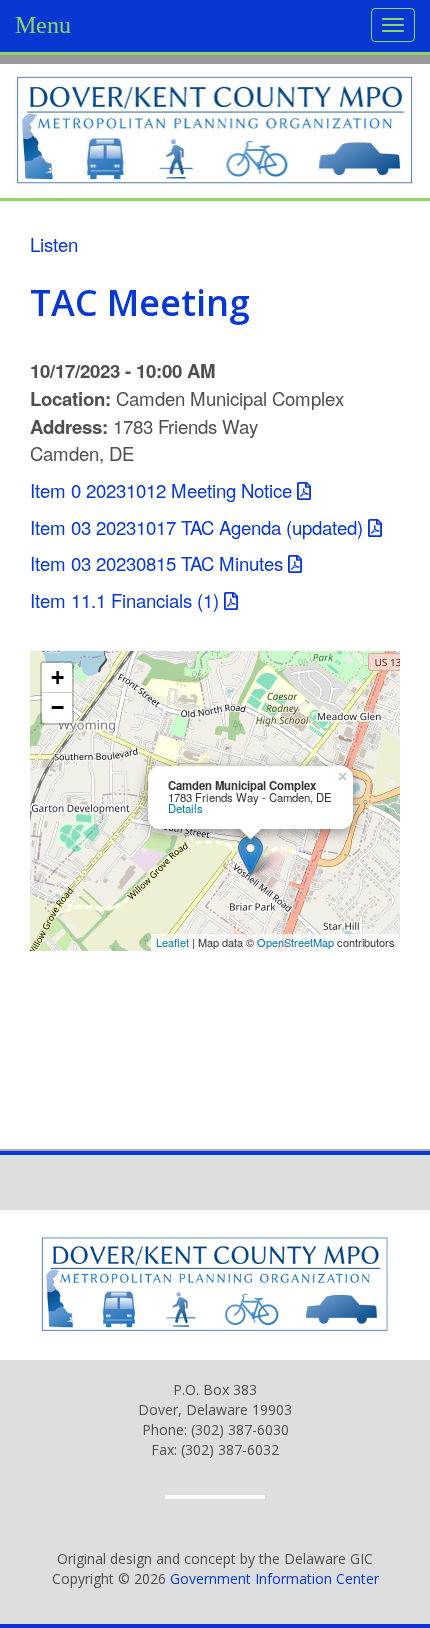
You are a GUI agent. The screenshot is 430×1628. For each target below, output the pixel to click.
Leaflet (172, 942)
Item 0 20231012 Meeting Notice (161, 490)
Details (185, 808)
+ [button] (57, 677)
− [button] (57, 707)
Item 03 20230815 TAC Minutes (156, 563)
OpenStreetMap (295, 942)
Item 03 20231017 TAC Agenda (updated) (196, 527)
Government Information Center (274, 1578)
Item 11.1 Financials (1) (124, 600)
